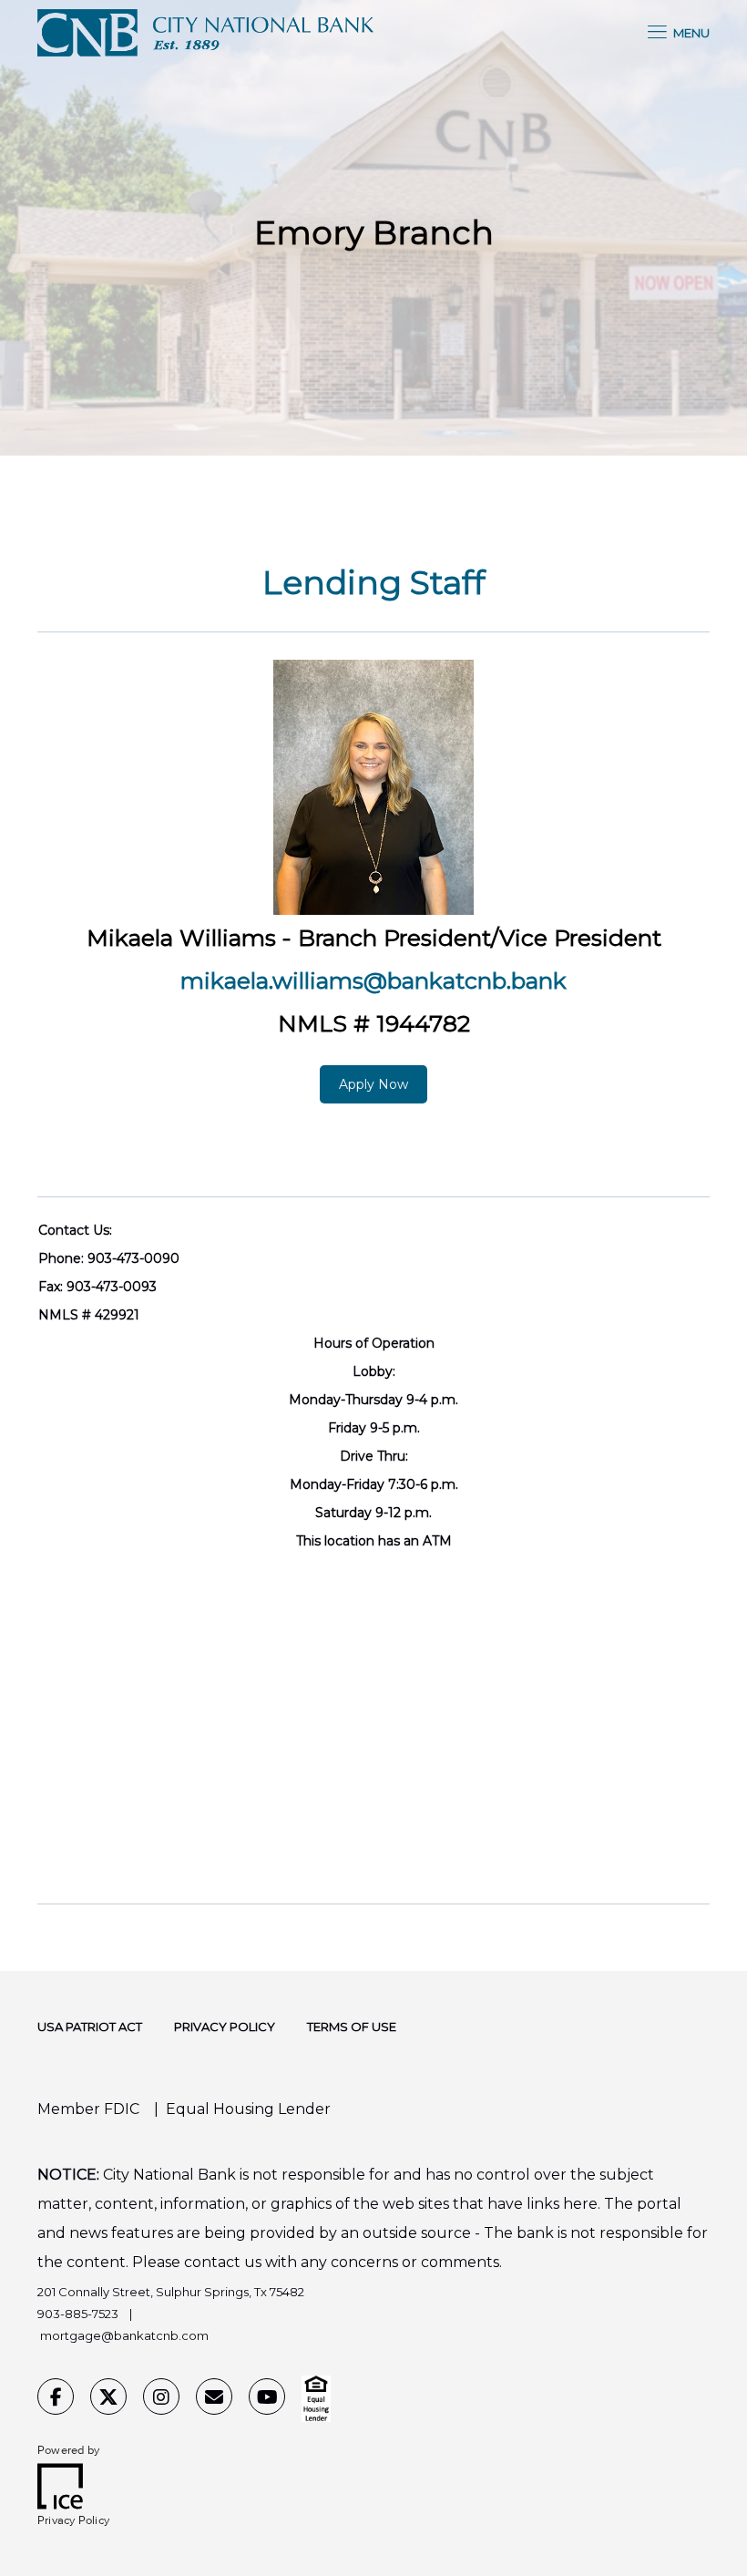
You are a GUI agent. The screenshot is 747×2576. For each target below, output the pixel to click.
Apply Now (373, 1084)
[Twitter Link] (108, 2399)
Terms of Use (352, 2027)
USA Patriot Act (90, 2027)
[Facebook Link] (56, 2399)
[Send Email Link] (214, 2399)
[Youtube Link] (267, 2399)
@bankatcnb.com (155, 2335)
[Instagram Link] (161, 2399)
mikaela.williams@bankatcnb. (346, 980)
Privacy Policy (225, 2027)
